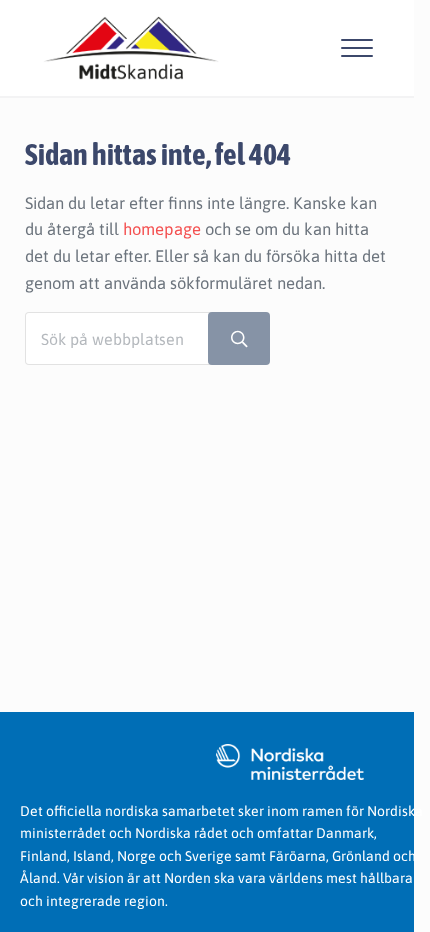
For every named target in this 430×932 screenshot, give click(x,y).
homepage (162, 229)
